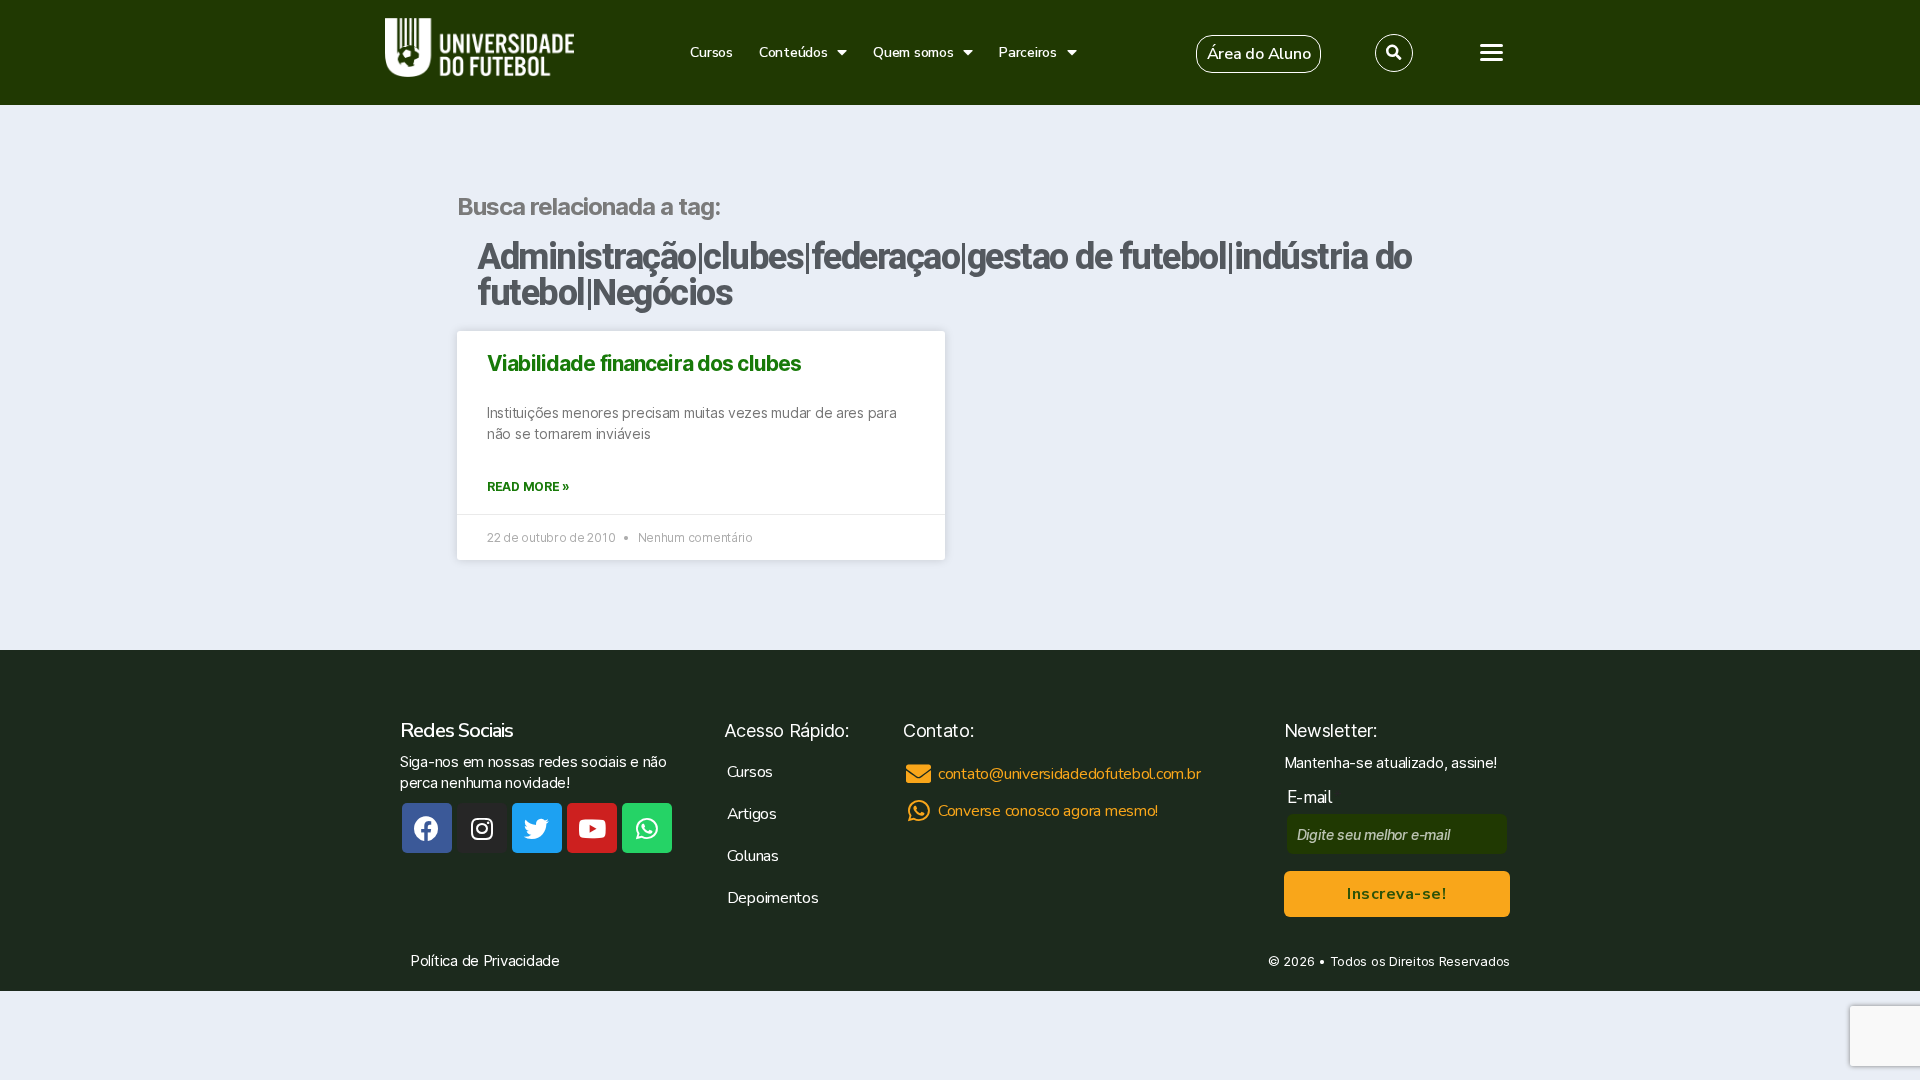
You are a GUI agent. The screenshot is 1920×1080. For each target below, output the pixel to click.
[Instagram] (482, 828)
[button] (1259, 54)
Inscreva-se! (1396, 894)
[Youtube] (592, 828)
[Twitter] (537, 828)
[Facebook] (427, 828)
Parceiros (1028, 52)
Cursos (711, 52)
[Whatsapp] (647, 828)
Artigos (752, 814)
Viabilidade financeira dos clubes (644, 363)
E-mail (1314, 797)
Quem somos (913, 52)
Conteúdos (793, 52)
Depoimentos (773, 898)
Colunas (753, 856)
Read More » (528, 486)
